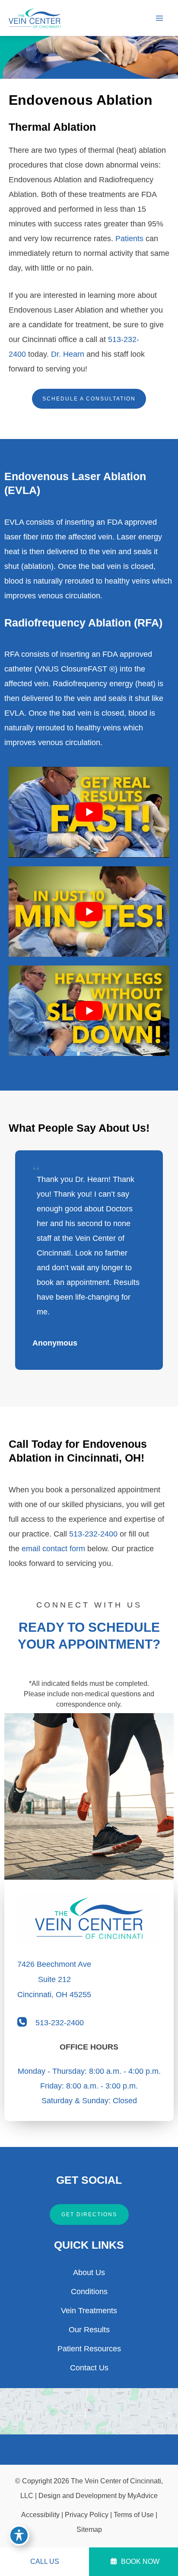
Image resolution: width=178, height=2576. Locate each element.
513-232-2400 (93, 1534)
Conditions (89, 2292)
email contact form (53, 1549)
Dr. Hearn (68, 354)
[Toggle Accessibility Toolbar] (19, 2535)
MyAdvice (143, 2496)
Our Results (89, 2330)
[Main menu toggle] (159, 18)
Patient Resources (89, 2349)
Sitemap (89, 2529)
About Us (89, 2273)
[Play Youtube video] (89, 812)
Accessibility (40, 2515)
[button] (89, 399)
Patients (129, 239)
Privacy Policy (87, 2515)
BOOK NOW (139, 2561)
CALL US (45, 2561)
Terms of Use (134, 2515)
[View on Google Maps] (89, 2411)
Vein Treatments (89, 2311)
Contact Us (89, 2368)
